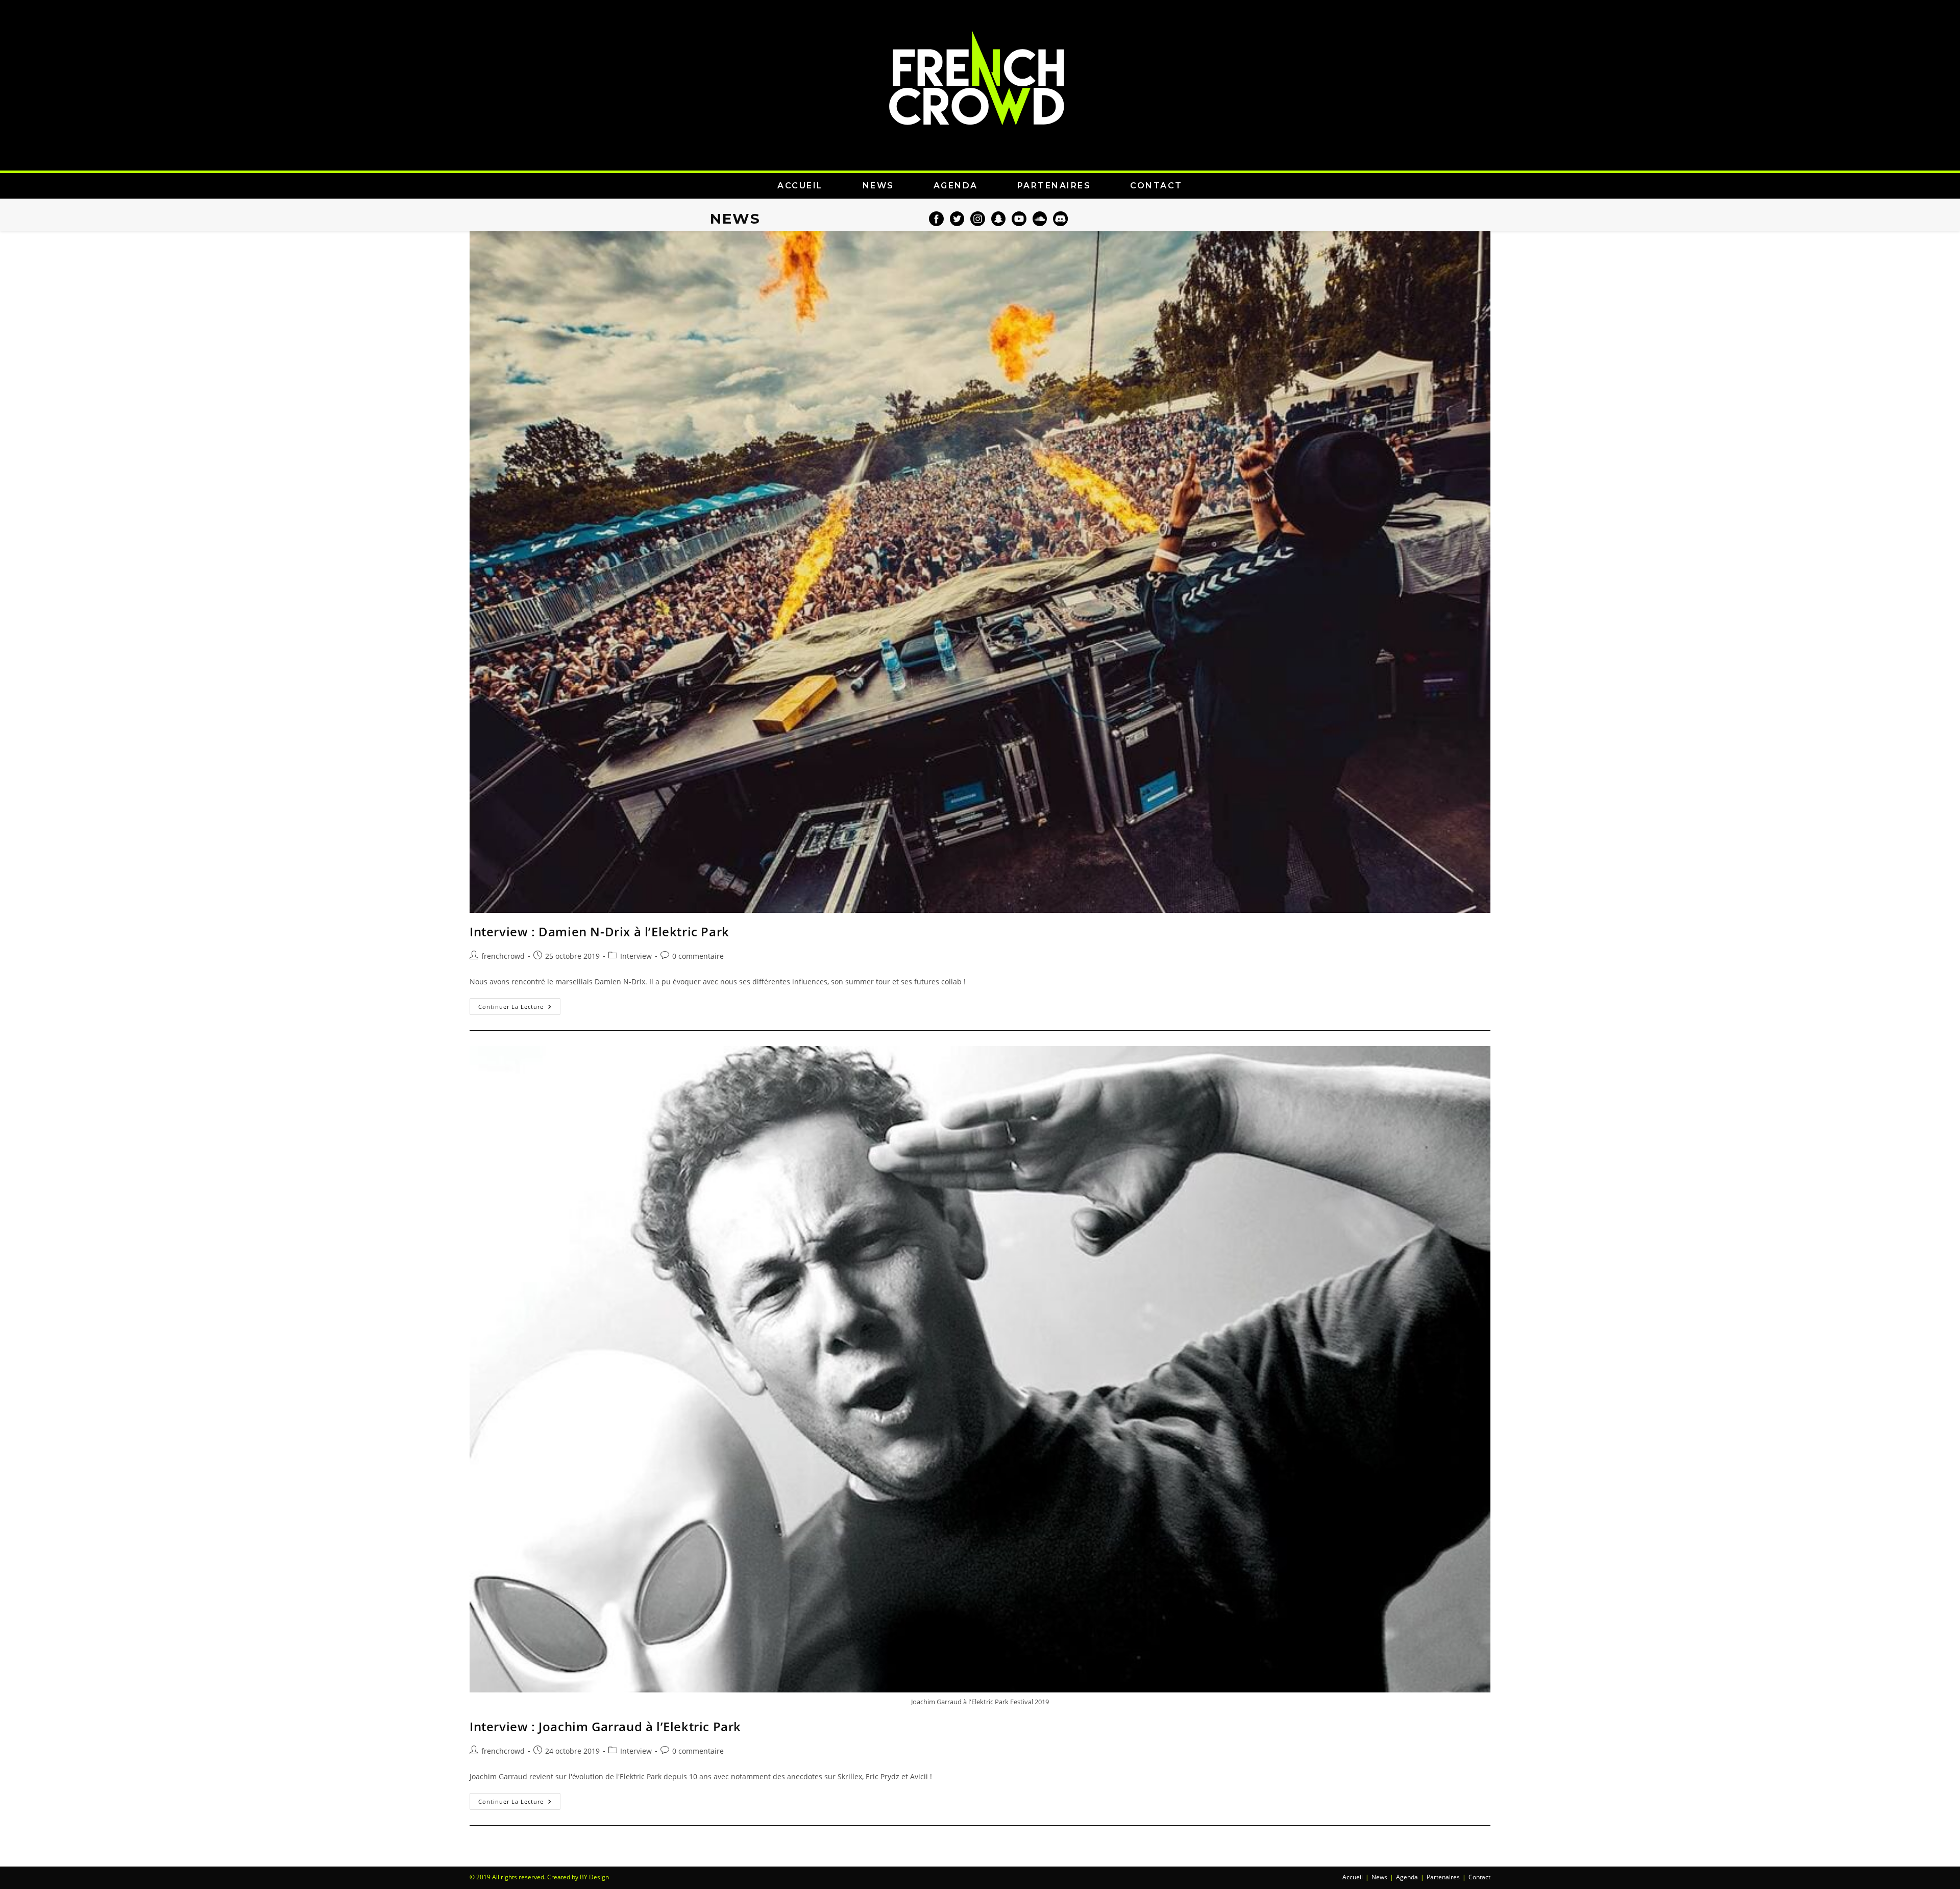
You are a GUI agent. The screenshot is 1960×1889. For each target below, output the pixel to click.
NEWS (878, 186)
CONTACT (1156, 186)
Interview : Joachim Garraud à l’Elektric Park (605, 1726)
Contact (1479, 1877)
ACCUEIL (800, 186)
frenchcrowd (503, 956)
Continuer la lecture (519, 1004)
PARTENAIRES (1054, 186)
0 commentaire (698, 956)
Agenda (1407, 1877)
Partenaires (1443, 1877)
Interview (636, 956)
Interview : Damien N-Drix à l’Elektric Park (599, 931)
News (1379, 1877)
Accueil (1353, 1877)
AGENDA (956, 186)
